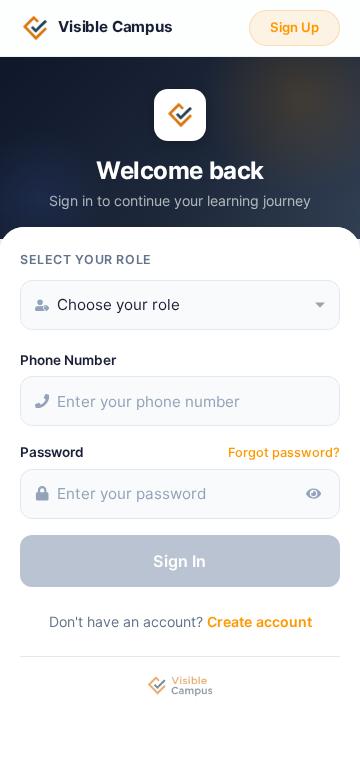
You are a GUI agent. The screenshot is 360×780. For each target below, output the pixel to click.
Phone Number (68, 360)
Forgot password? (284, 452)
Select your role (86, 259)
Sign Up (294, 27)
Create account (259, 621)
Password (52, 452)
